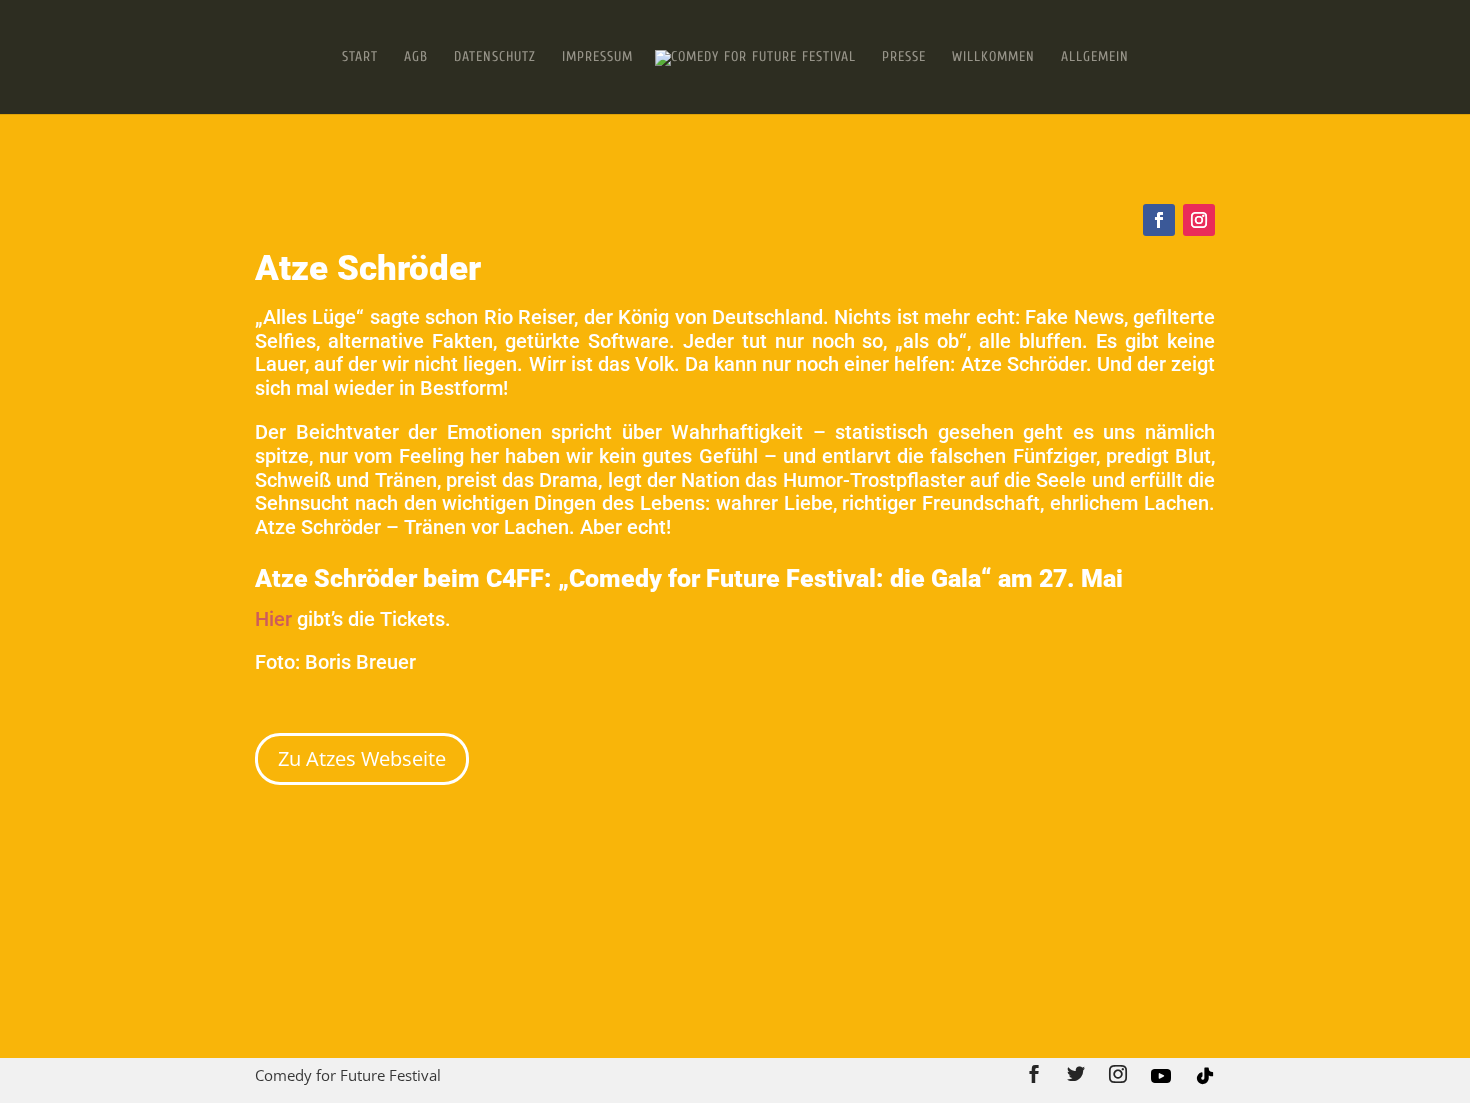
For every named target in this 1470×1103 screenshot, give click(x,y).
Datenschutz (495, 57)
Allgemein (1095, 57)
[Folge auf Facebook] (1159, 220)
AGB (416, 57)
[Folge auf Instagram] (1199, 220)
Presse (904, 57)
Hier (276, 619)
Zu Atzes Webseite (362, 758)
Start (360, 57)
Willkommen (993, 57)
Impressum (597, 57)
